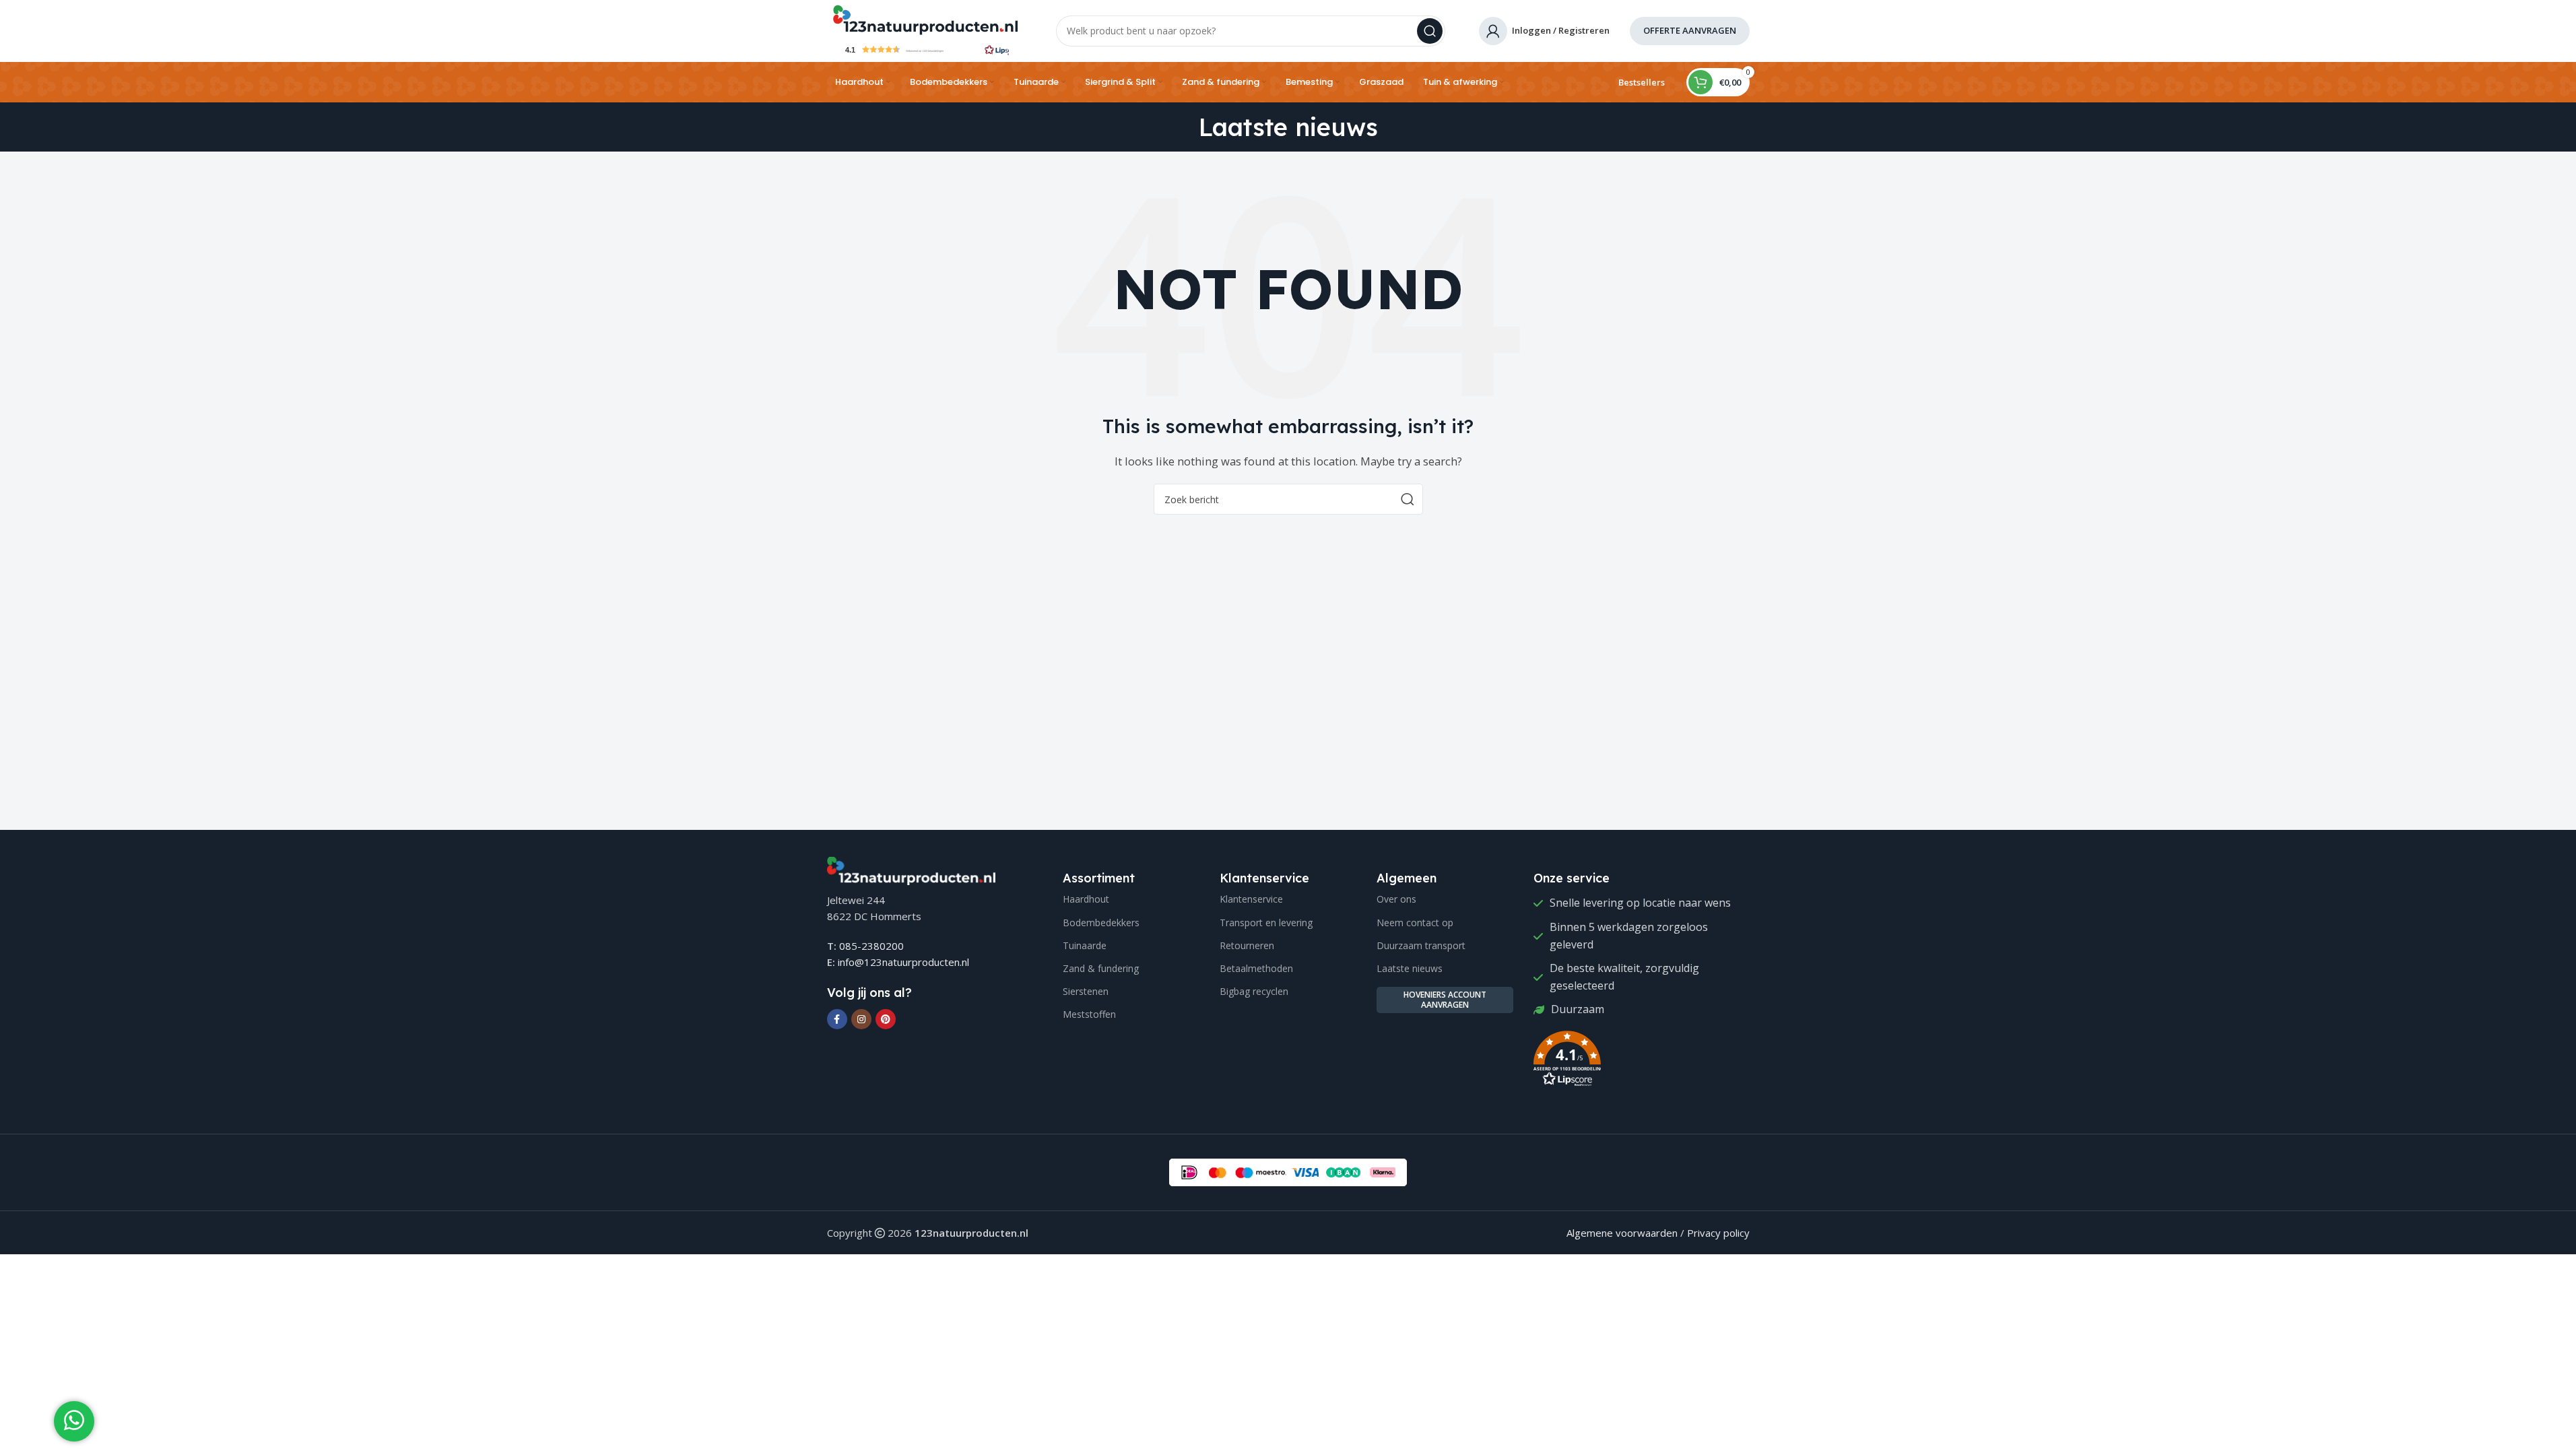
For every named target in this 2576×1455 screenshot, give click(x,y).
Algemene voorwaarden (1622, 1233)
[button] (925, 50)
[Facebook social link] (837, 1019)
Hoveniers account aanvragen (1445, 999)
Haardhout (1086, 899)
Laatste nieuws (1410, 968)
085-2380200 (871, 946)
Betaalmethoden (1256, 968)
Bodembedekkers (1101, 923)
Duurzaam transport (1421, 945)
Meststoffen (1089, 1014)
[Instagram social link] (861, 1019)
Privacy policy (1718, 1233)
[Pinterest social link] (886, 1019)
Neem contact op (1415, 923)
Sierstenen (1086, 991)
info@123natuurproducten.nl (903, 962)
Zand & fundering (1101, 968)
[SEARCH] (1430, 31)
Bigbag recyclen (1254, 991)
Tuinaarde (1085, 945)
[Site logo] (925, 19)
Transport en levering (1266, 923)
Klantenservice (1251, 899)
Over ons (1396, 899)
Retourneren (1247, 945)
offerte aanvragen (1690, 30)
